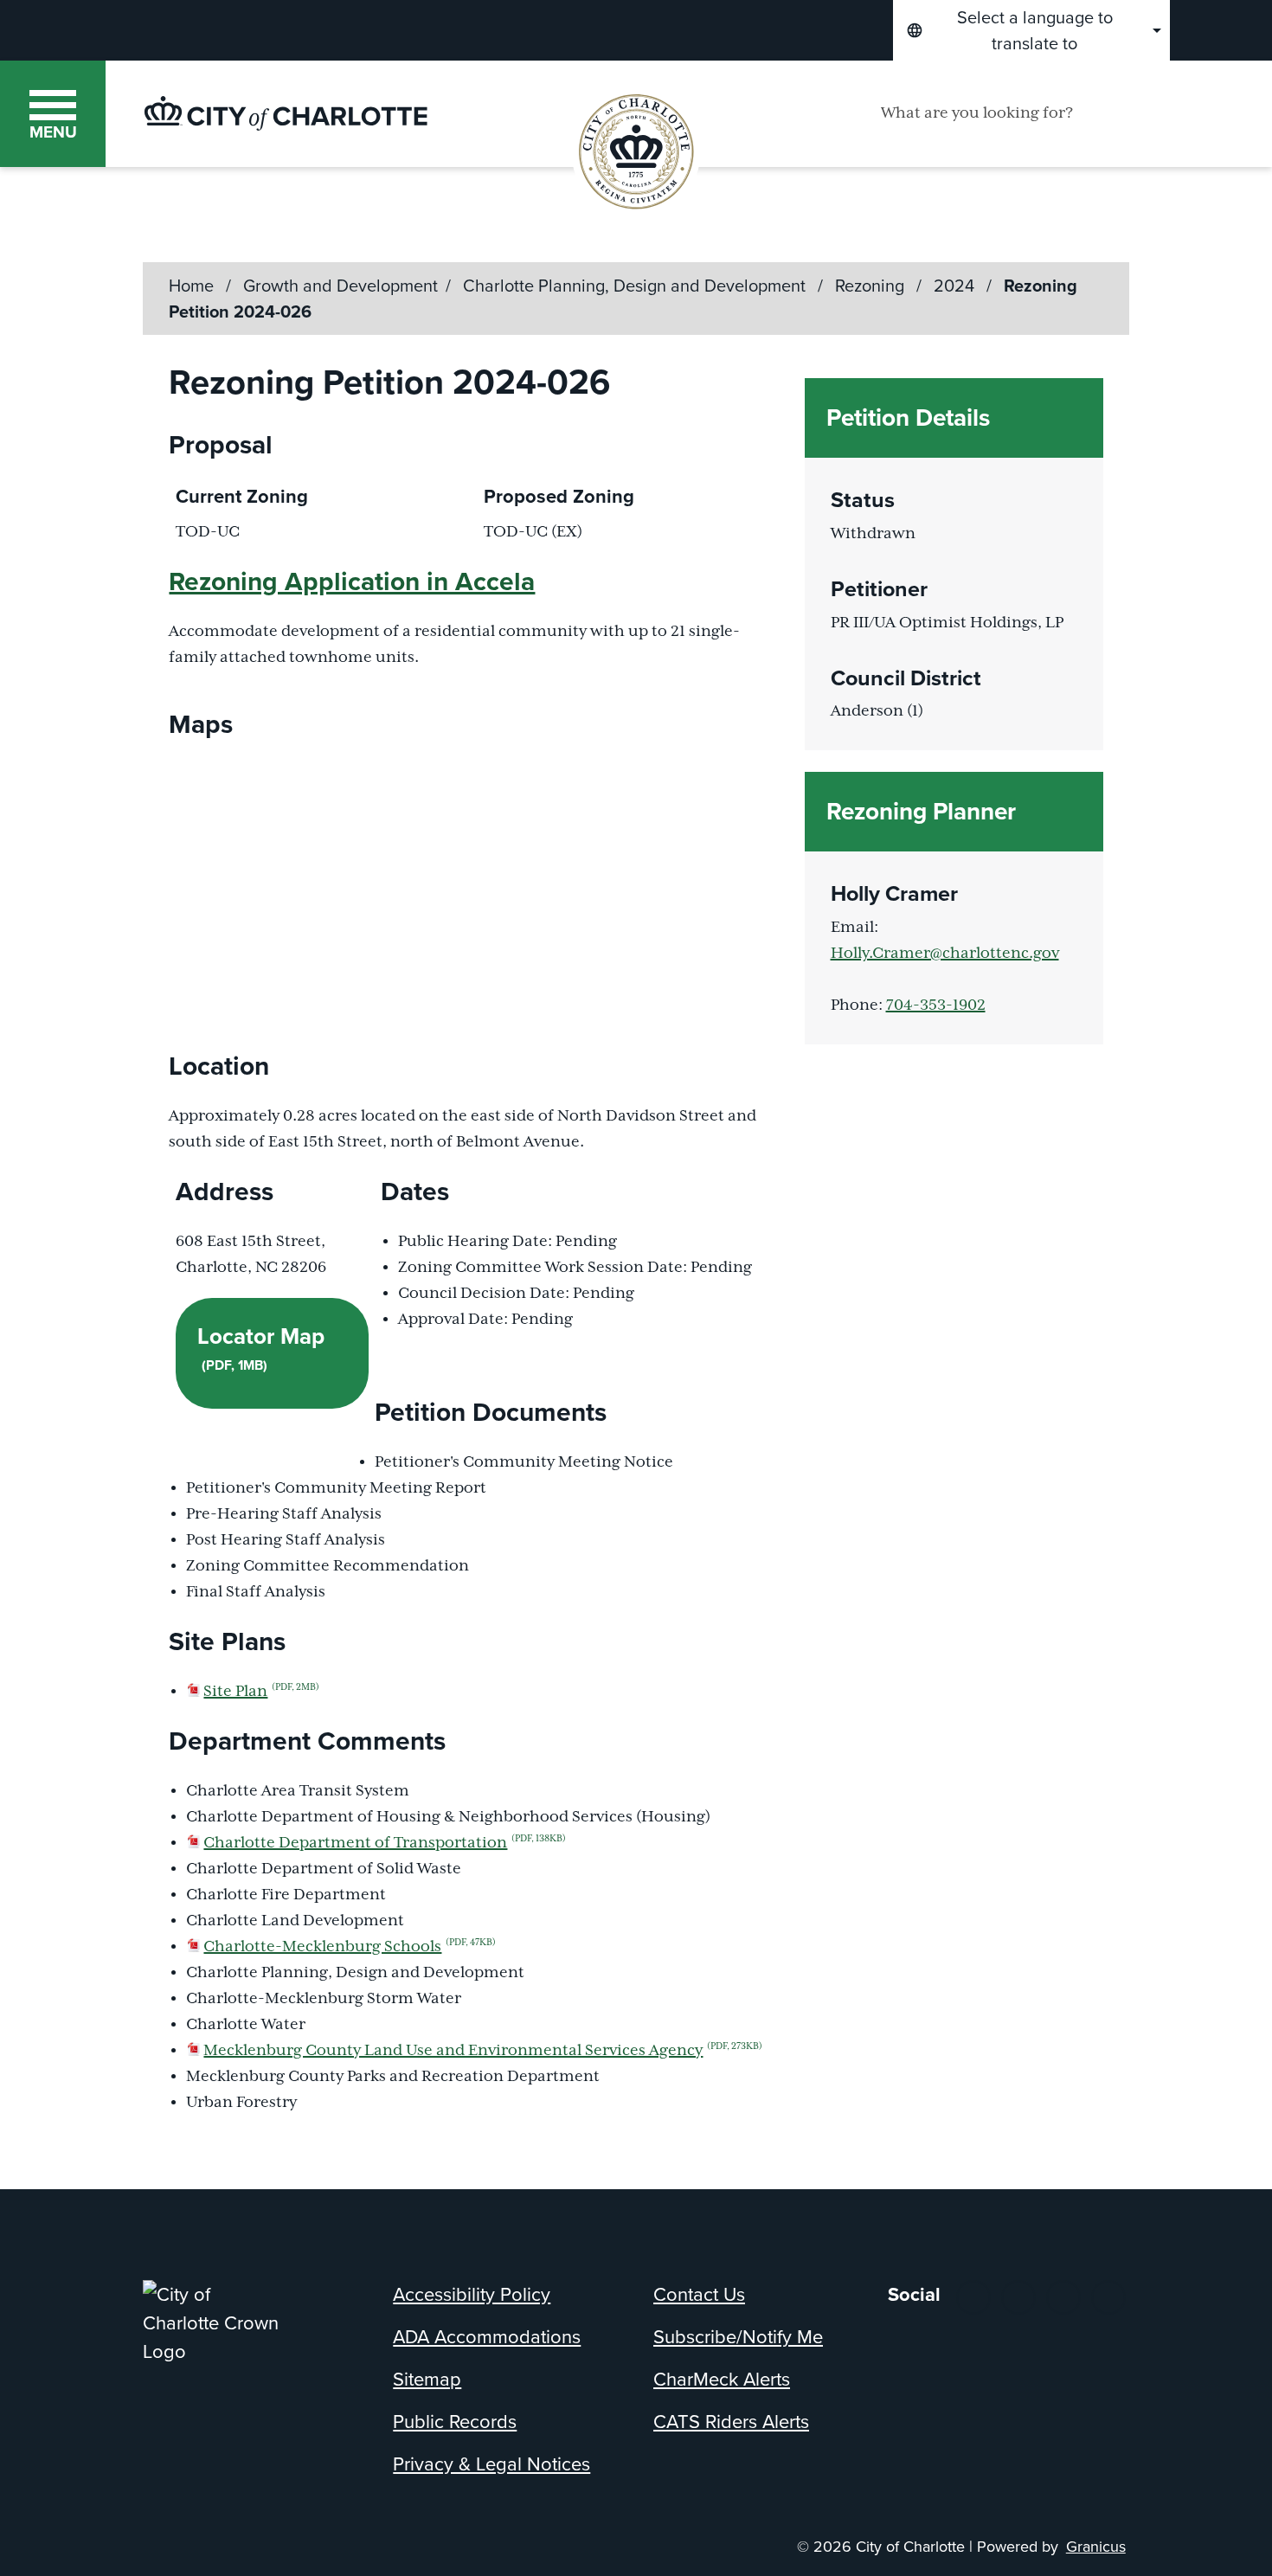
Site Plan (261, 1692)
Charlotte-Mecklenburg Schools (350, 1947)
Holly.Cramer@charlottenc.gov (945, 954)
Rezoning (872, 286)
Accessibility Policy (472, 2294)
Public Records (455, 2422)
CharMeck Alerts (722, 2379)
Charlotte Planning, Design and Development (636, 286)
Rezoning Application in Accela (352, 581)
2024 (956, 286)
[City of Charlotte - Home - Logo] (286, 113)
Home (191, 286)
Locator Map (261, 1347)
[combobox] (1031, 30)
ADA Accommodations (487, 2337)
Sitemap (427, 2379)
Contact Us (699, 2294)
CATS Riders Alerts (731, 2422)
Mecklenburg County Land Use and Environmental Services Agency (483, 2051)
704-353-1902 (936, 1005)
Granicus (1096, 2547)
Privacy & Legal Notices (491, 2464)
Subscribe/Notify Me (738, 2337)
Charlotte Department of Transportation (385, 1843)
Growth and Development (340, 286)
